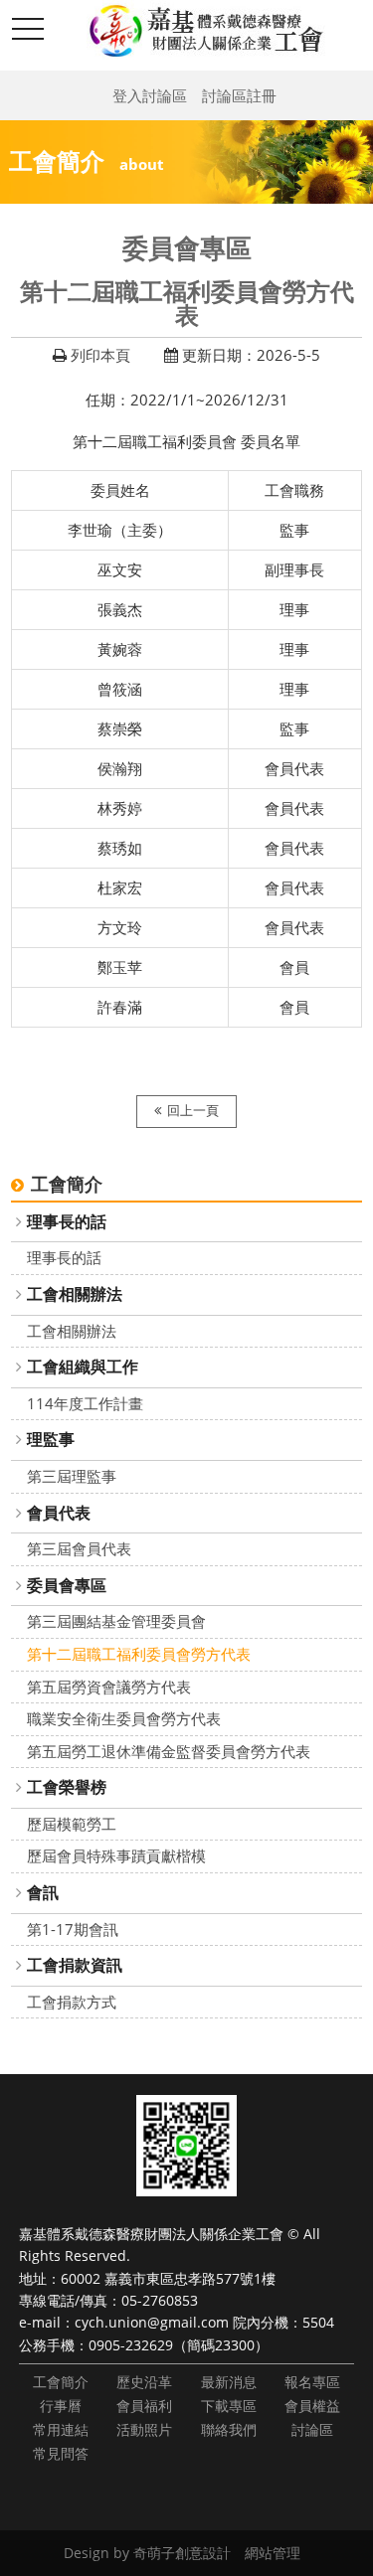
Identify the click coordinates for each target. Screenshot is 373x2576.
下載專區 (229, 2406)
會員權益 (312, 2406)
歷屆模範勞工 (72, 1824)
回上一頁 (193, 1111)
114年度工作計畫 (85, 1403)
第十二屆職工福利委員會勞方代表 (139, 1654)
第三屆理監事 (72, 1476)
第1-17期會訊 (73, 1929)
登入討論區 (150, 95)
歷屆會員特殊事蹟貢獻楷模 (116, 1855)
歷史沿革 (144, 2382)
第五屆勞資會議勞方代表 (109, 1687)
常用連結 (61, 2429)
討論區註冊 (239, 95)
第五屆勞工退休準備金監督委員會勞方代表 (169, 1751)
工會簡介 (61, 2382)
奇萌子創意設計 (182, 2553)
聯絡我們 (229, 2429)
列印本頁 (100, 355)
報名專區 (312, 2382)
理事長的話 (64, 1257)
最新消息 (229, 2382)
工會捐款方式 (72, 2002)
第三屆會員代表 (79, 1548)
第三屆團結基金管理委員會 (116, 1621)
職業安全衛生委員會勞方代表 (124, 1718)
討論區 (312, 2429)
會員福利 (144, 2406)
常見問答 (61, 2453)
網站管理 (273, 2553)
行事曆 (61, 2406)
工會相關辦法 (72, 1331)
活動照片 (144, 2429)
